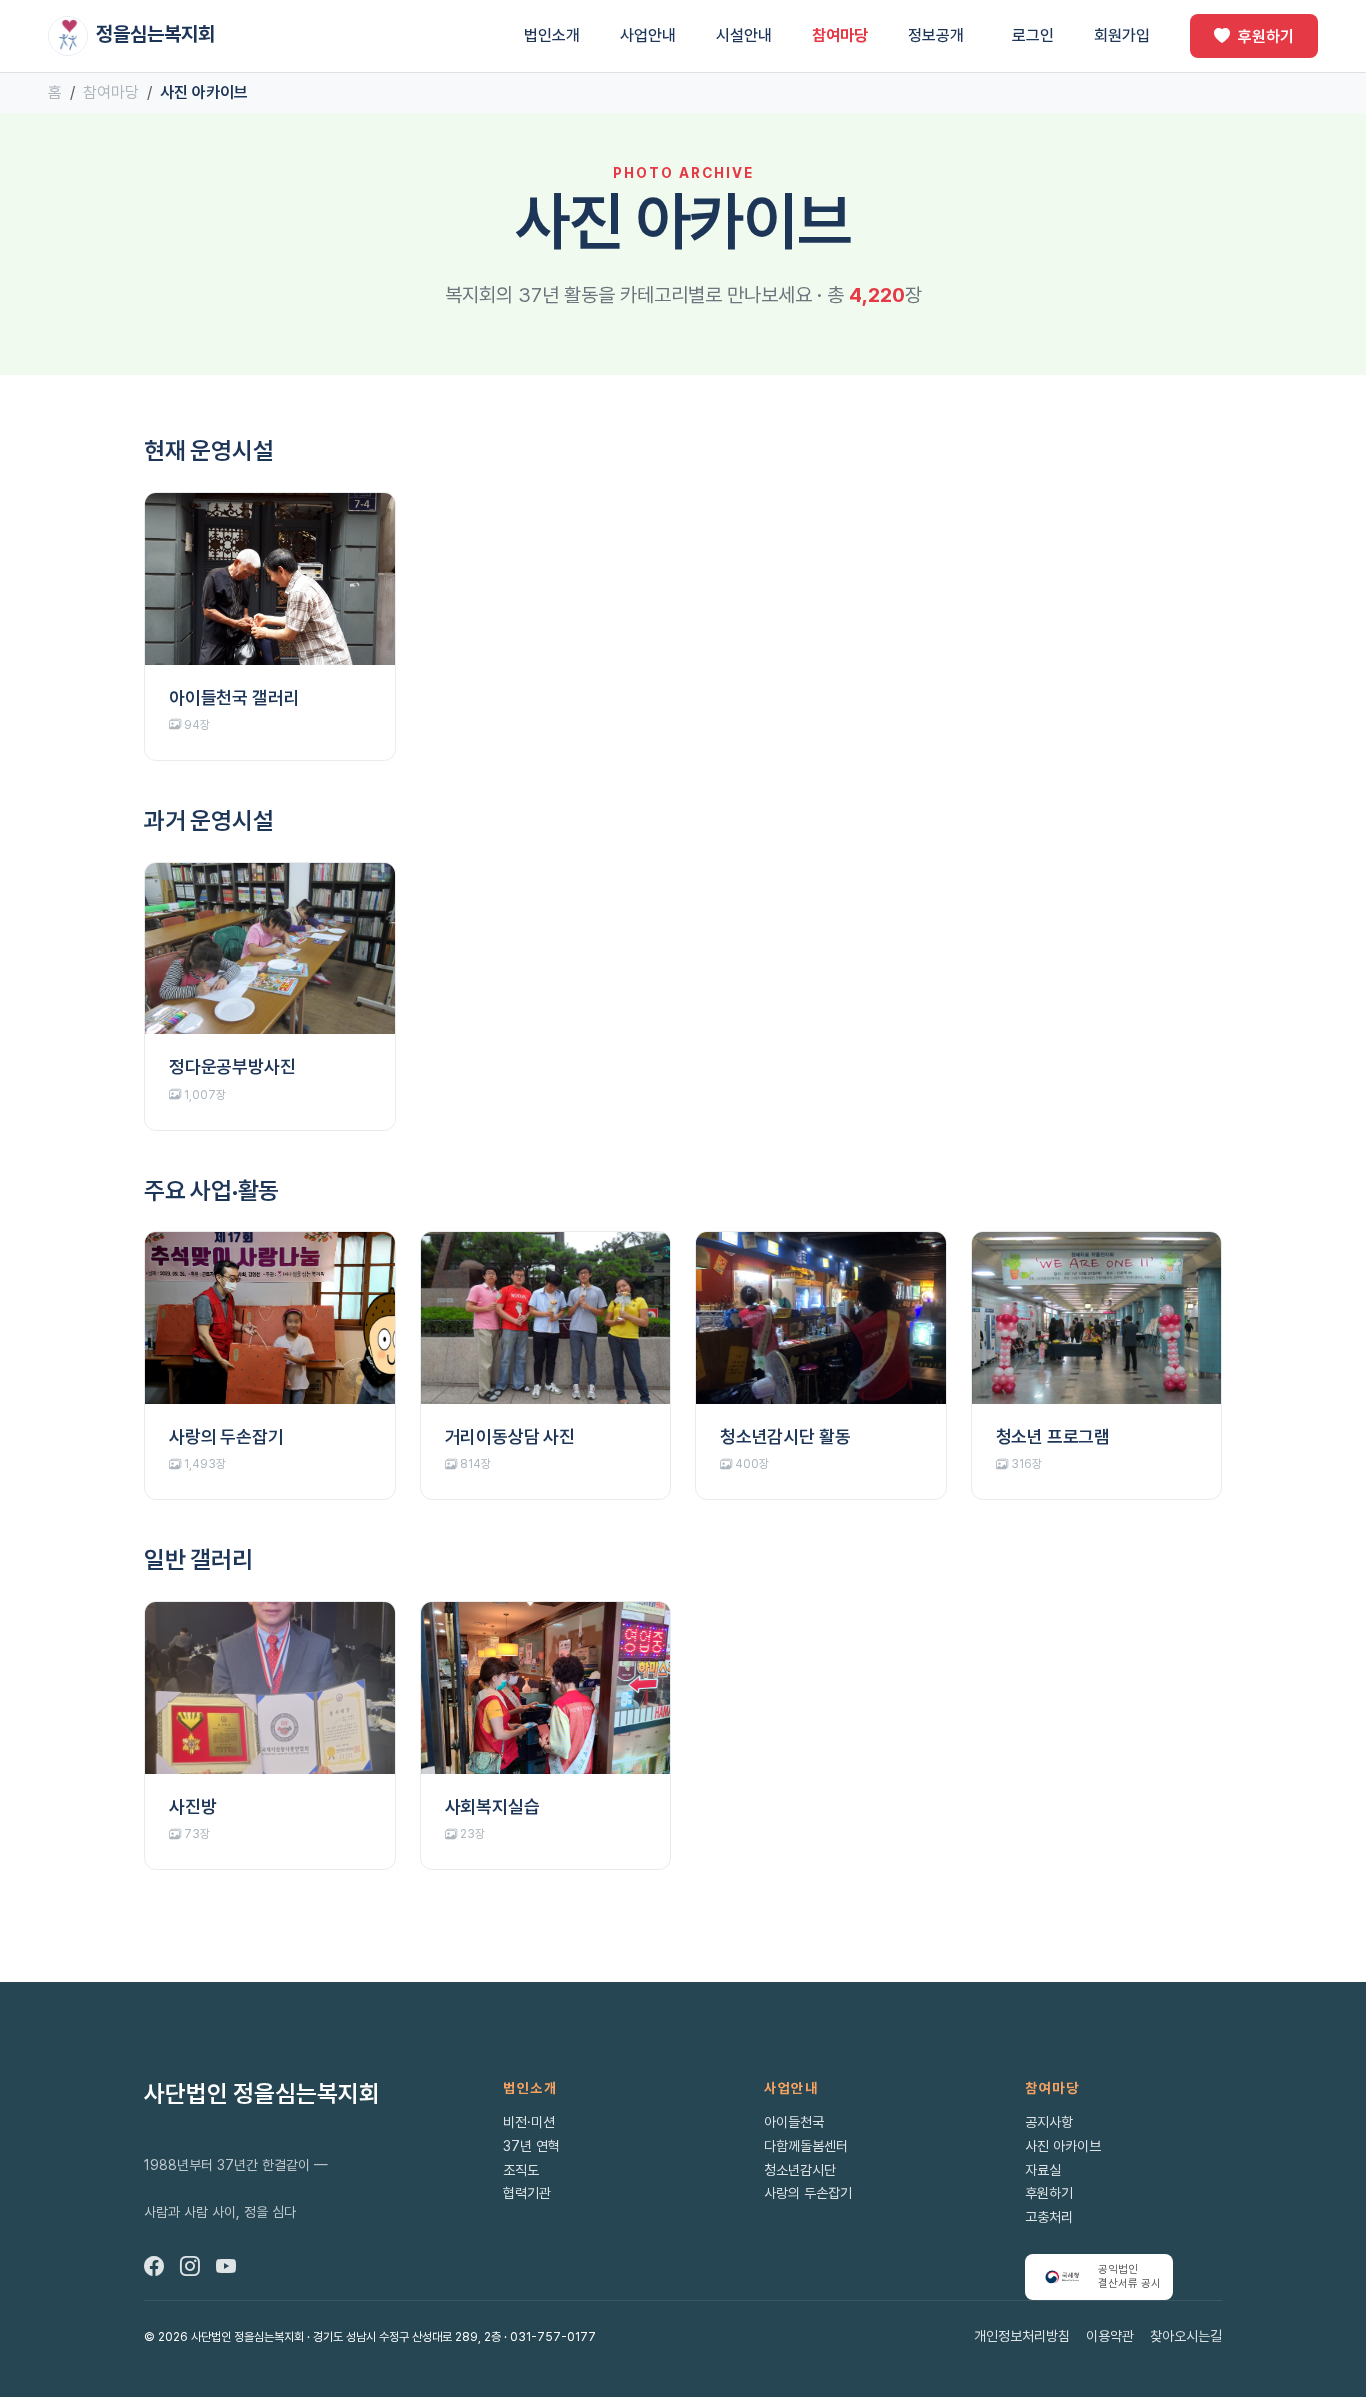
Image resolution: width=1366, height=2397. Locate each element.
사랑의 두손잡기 (808, 2193)
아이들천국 (794, 2122)
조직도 (521, 2170)
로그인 (1033, 35)
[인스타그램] (190, 2266)
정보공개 (936, 35)
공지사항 (1049, 2122)
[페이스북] (154, 2266)
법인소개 (552, 35)
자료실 (1043, 2170)
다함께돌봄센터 (806, 2146)
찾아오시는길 (1186, 2336)
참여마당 (840, 35)
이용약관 (1110, 2336)
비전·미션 (529, 2122)
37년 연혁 (531, 2146)
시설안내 (744, 35)
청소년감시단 (800, 2170)
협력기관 (527, 2193)
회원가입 (1122, 35)
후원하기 (1266, 36)
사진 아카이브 (1063, 2146)
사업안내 (648, 35)
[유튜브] (226, 2266)
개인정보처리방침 (1022, 2336)
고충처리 (1049, 2217)
